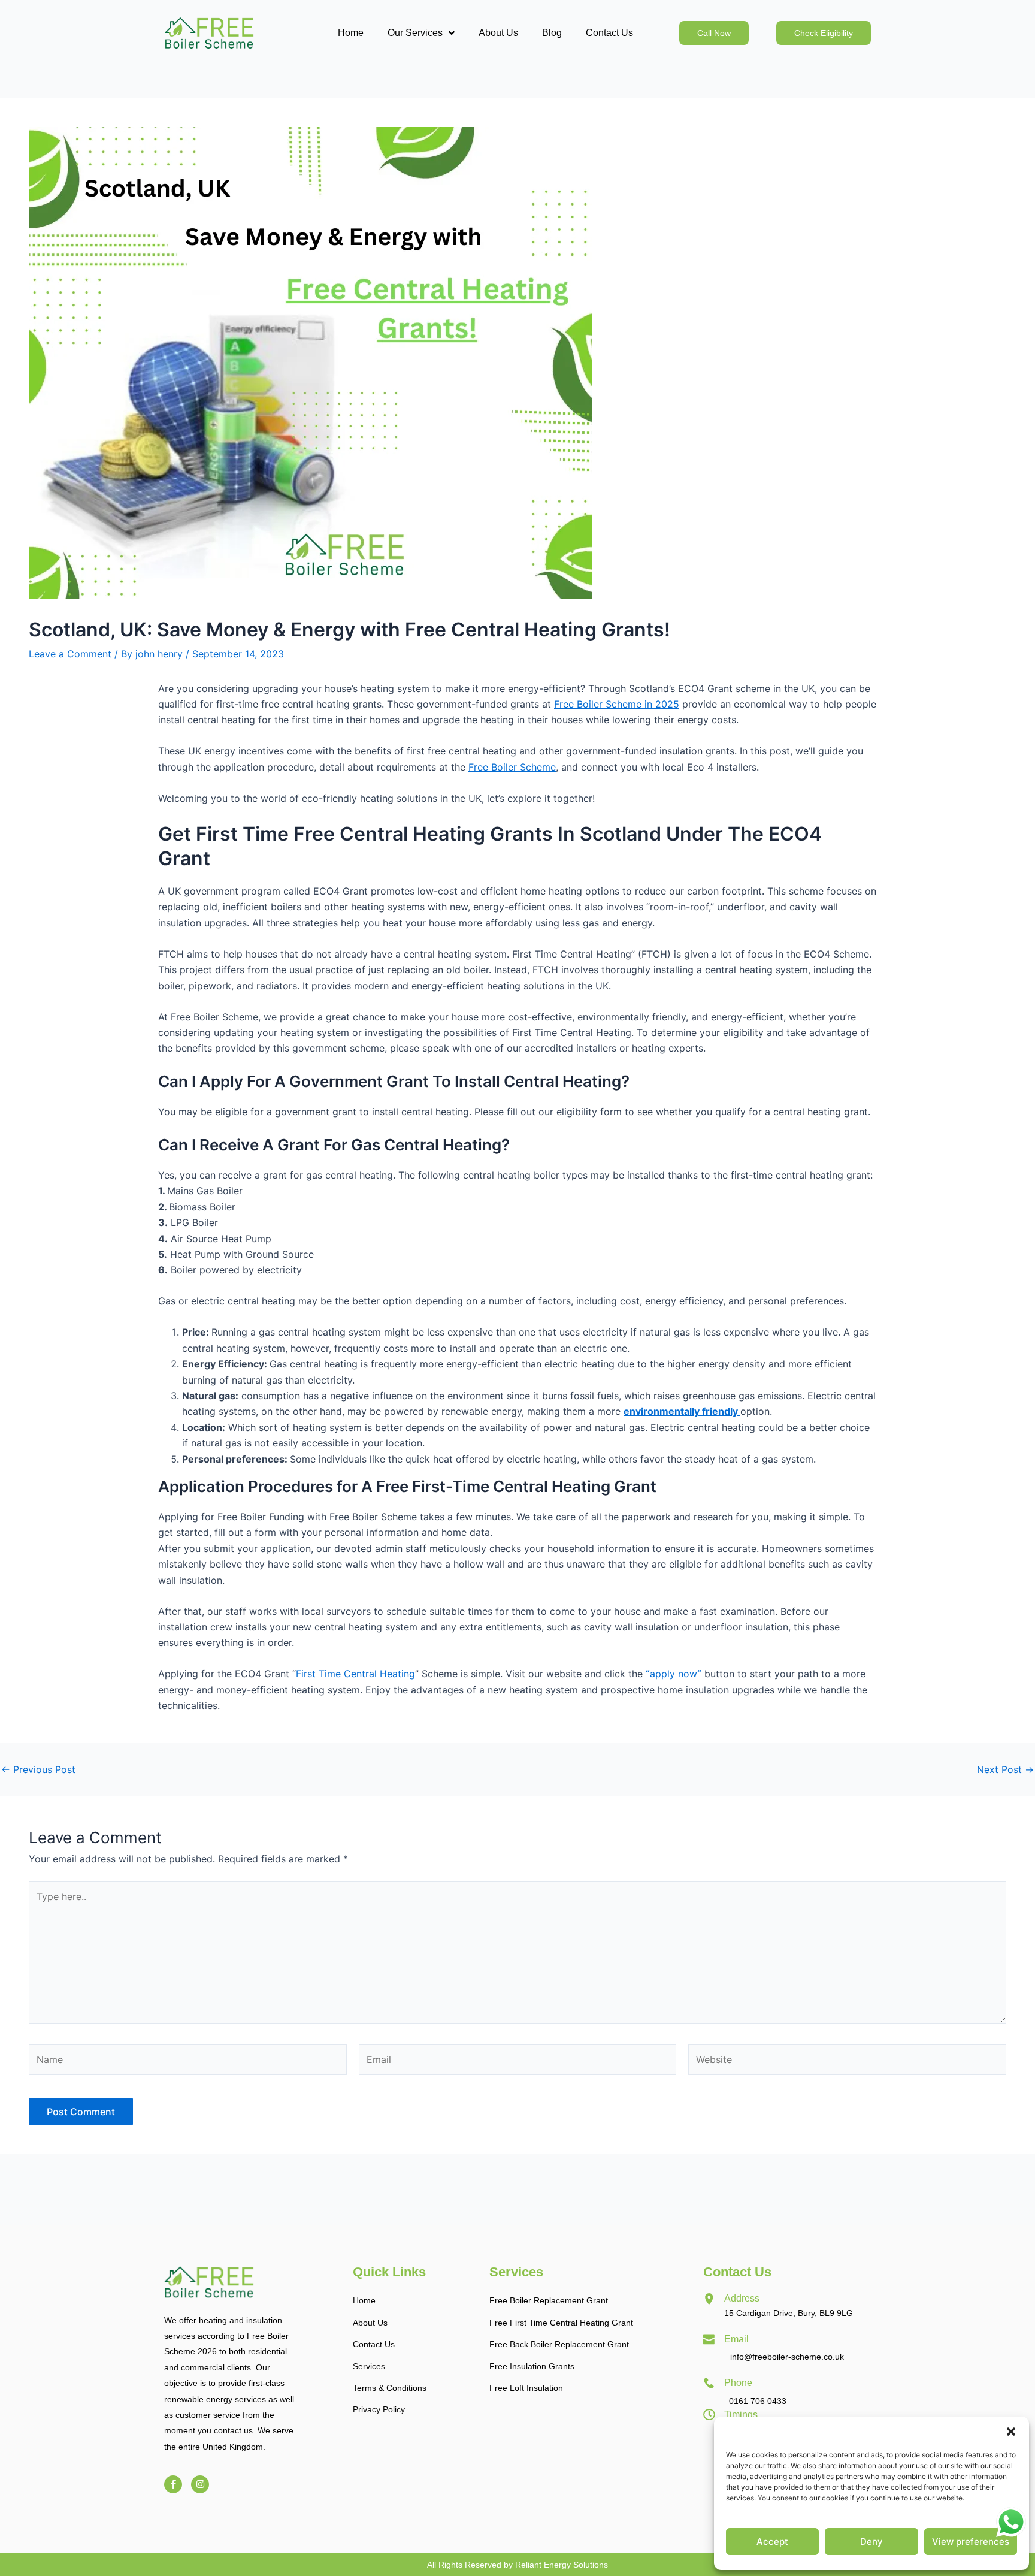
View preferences (971, 2542)
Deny (871, 2542)
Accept (772, 2542)
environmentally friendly (682, 1411)
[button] (1011, 2432)
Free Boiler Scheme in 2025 (617, 704)
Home (351, 33)
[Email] (709, 2339)
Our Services (415, 33)
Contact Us (609, 33)
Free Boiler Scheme (512, 767)
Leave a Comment (70, 654)
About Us (498, 33)
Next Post (1005, 1769)
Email (736, 2339)
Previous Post (38, 1769)
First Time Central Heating (355, 1674)
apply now (674, 1674)
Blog (552, 33)
